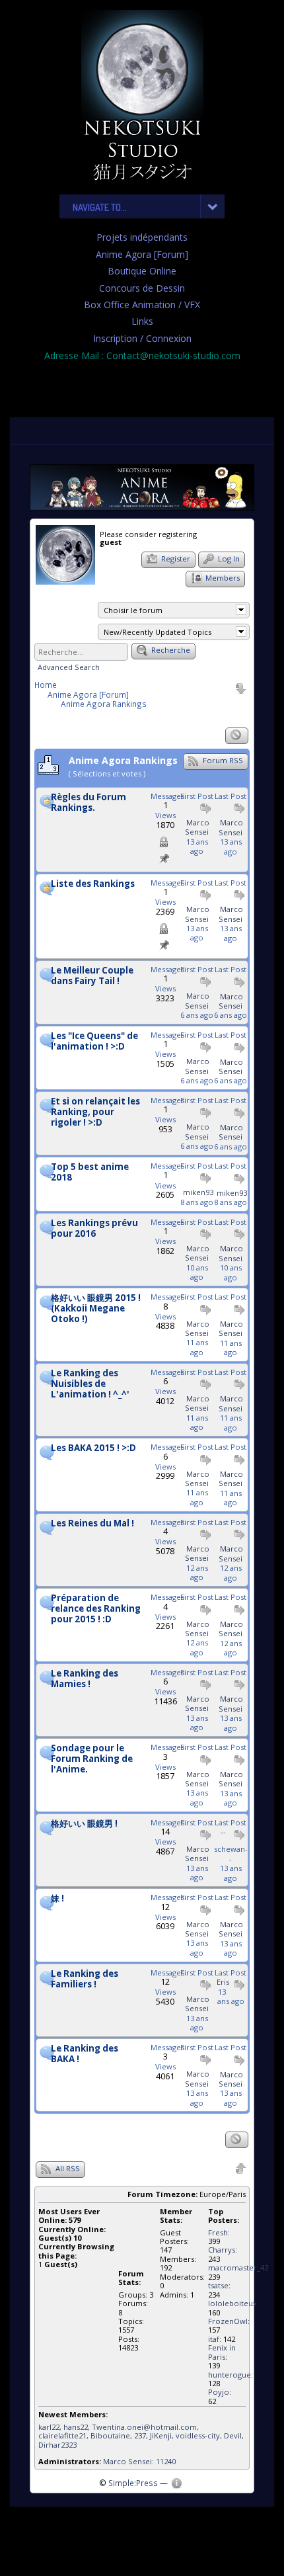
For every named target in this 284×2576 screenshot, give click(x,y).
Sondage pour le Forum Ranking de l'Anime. (92, 1759)
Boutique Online (142, 271)
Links (142, 321)
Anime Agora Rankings (104, 704)
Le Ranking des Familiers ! (85, 1979)
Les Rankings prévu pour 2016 (94, 1229)
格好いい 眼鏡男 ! (84, 1824)
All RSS (67, 2168)
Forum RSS (222, 760)
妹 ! (57, 1899)
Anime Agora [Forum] (142, 254)
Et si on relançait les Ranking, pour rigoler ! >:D (95, 1112)
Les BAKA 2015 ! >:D (93, 1448)
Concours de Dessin (142, 288)
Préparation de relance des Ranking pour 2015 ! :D (96, 1609)
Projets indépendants (142, 237)
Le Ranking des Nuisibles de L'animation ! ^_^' (90, 1384)
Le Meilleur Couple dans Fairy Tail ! (92, 976)
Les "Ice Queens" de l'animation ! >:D (94, 1042)
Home (46, 685)
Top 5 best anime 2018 (90, 1173)
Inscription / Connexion (142, 338)
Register (175, 559)
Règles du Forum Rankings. (89, 803)
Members (222, 578)
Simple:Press (133, 2483)
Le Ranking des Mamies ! (85, 1679)
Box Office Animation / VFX (142, 305)
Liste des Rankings (93, 884)
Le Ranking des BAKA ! (85, 2054)
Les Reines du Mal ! (92, 1524)
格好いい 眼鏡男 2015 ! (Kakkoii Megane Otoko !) (96, 1309)
